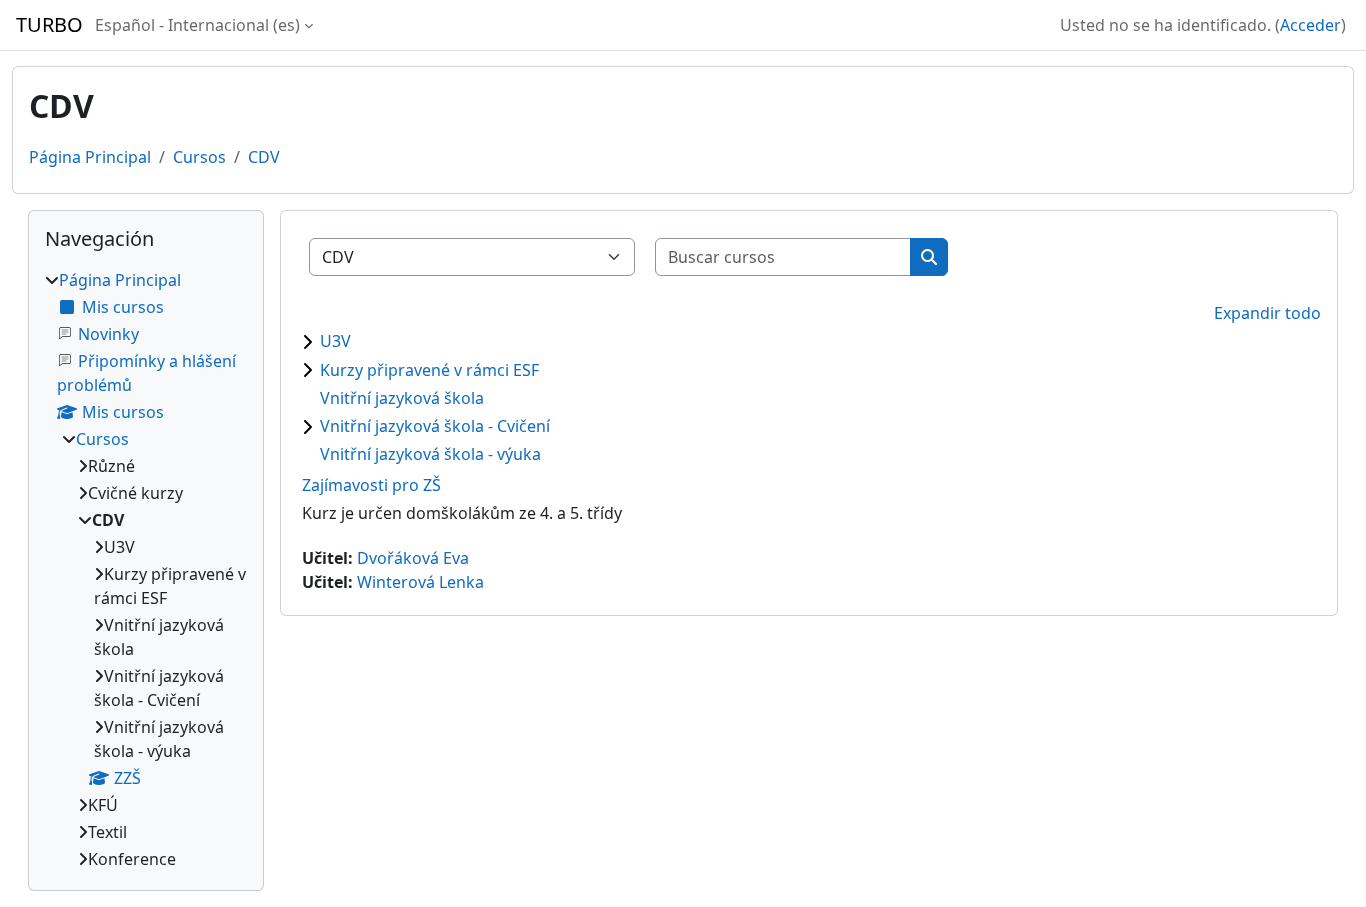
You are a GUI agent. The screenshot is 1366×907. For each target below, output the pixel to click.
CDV (264, 157)
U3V (335, 341)
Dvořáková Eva (413, 558)
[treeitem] (146, 569)
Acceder (1310, 25)
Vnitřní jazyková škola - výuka (430, 454)
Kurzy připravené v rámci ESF (429, 370)
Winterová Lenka (420, 582)
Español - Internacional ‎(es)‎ (197, 25)
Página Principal (90, 157)
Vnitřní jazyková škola (402, 398)
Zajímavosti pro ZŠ (371, 485)
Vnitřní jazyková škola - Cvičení (435, 426)
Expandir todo (1267, 313)
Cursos (199, 157)
